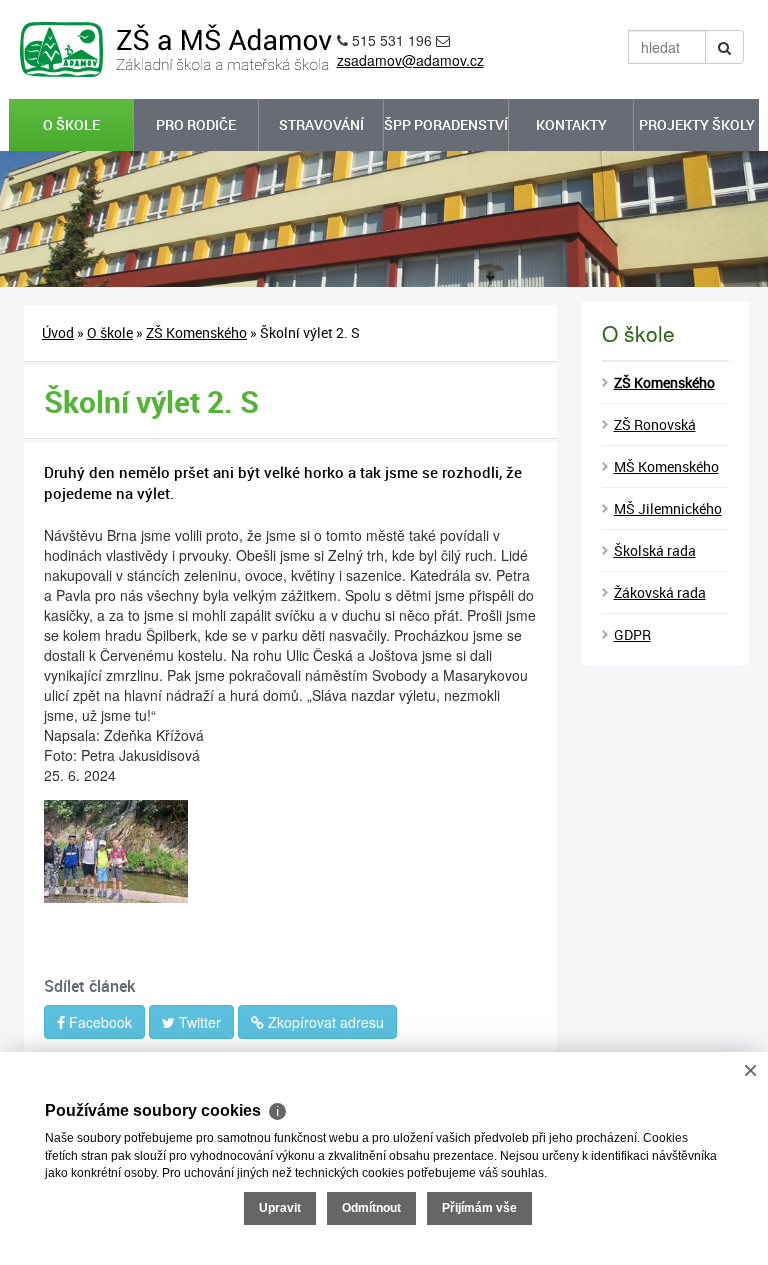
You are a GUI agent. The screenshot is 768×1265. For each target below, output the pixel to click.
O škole (71, 124)
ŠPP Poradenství (446, 124)
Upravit (280, 1208)
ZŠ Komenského (196, 332)
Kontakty (571, 124)
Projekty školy (697, 124)
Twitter (198, 1022)
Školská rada (655, 550)
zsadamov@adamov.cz (410, 60)
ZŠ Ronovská (655, 424)
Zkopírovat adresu (324, 1022)
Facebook (98, 1022)
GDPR (632, 634)
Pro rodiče (196, 124)
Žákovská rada (660, 592)
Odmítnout (371, 1208)
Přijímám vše (479, 1208)
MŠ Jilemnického (668, 508)
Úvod (58, 332)
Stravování (321, 124)
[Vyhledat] (724, 47)
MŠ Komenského (666, 466)
